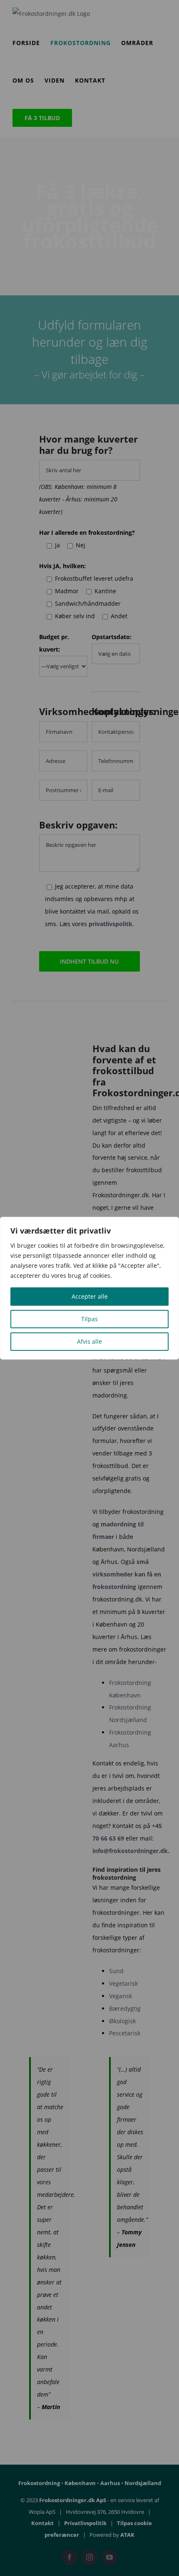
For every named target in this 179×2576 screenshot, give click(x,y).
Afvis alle (89, 1341)
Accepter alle (90, 1296)
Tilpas (89, 1319)
